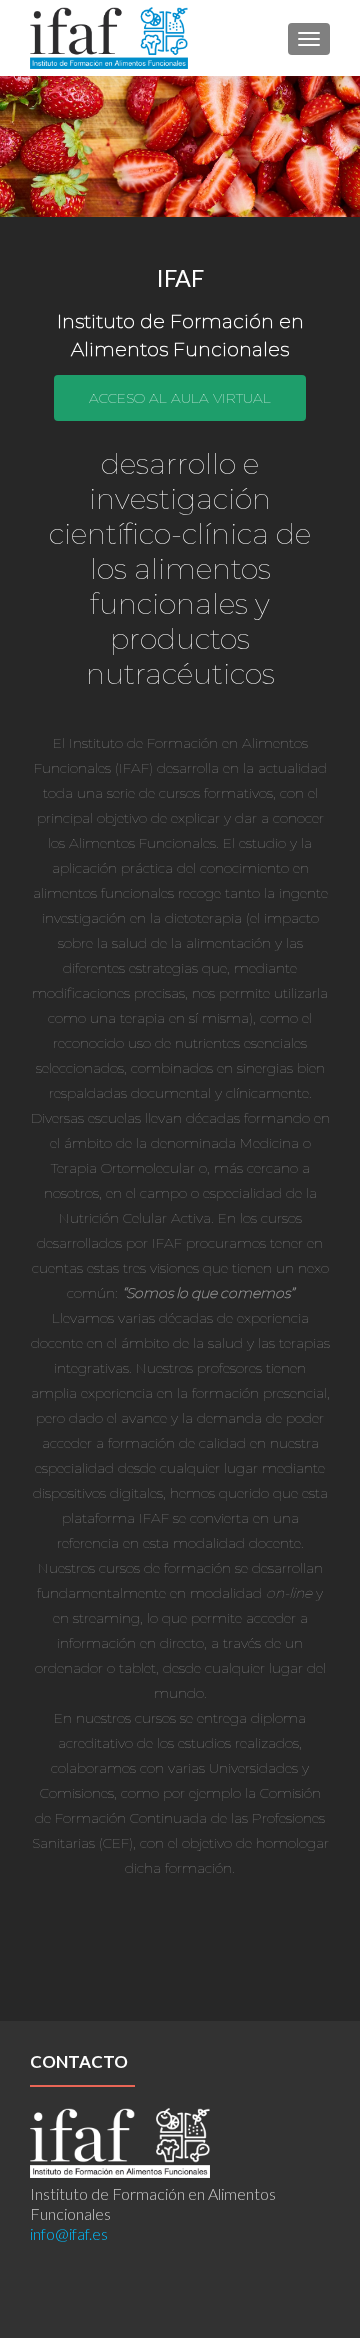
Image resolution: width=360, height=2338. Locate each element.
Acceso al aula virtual (180, 398)
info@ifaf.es (69, 2233)
